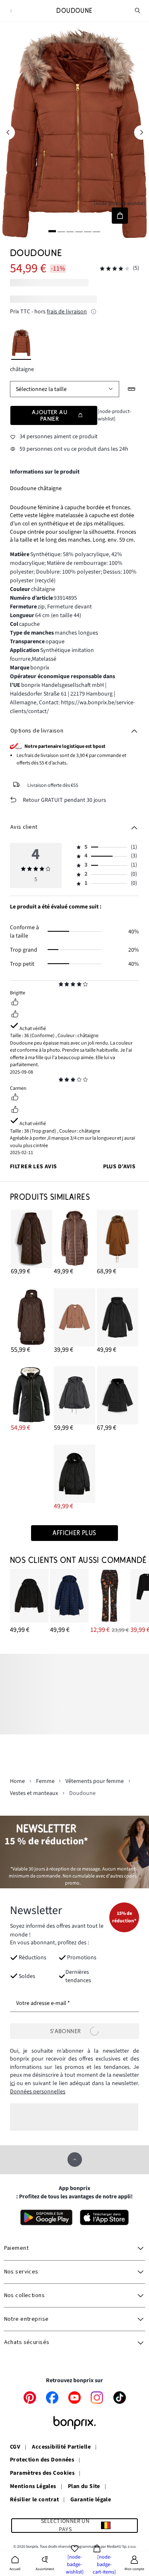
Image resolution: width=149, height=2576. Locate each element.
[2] (61, 231)
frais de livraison (67, 312)
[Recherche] (138, 11)
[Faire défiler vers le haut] (75, 2160)
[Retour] (11, 11)
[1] (52, 231)
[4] (79, 231)
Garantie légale (91, 2500)
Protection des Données (42, 2460)
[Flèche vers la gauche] (8, 132)
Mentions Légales (33, 2487)
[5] (88, 231)
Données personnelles (38, 2092)
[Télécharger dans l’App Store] (105, 2217)
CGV (15, 2447)
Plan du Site (84, 2487)
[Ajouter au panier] (120, 216)
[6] (97, 231)
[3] (70, 231)
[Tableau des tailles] (132, 389)
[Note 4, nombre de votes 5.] (115, 269)
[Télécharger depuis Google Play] (46, 2217)
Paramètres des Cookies (42, 2473)
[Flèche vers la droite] (141, 132)
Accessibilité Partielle (61, 2447)
